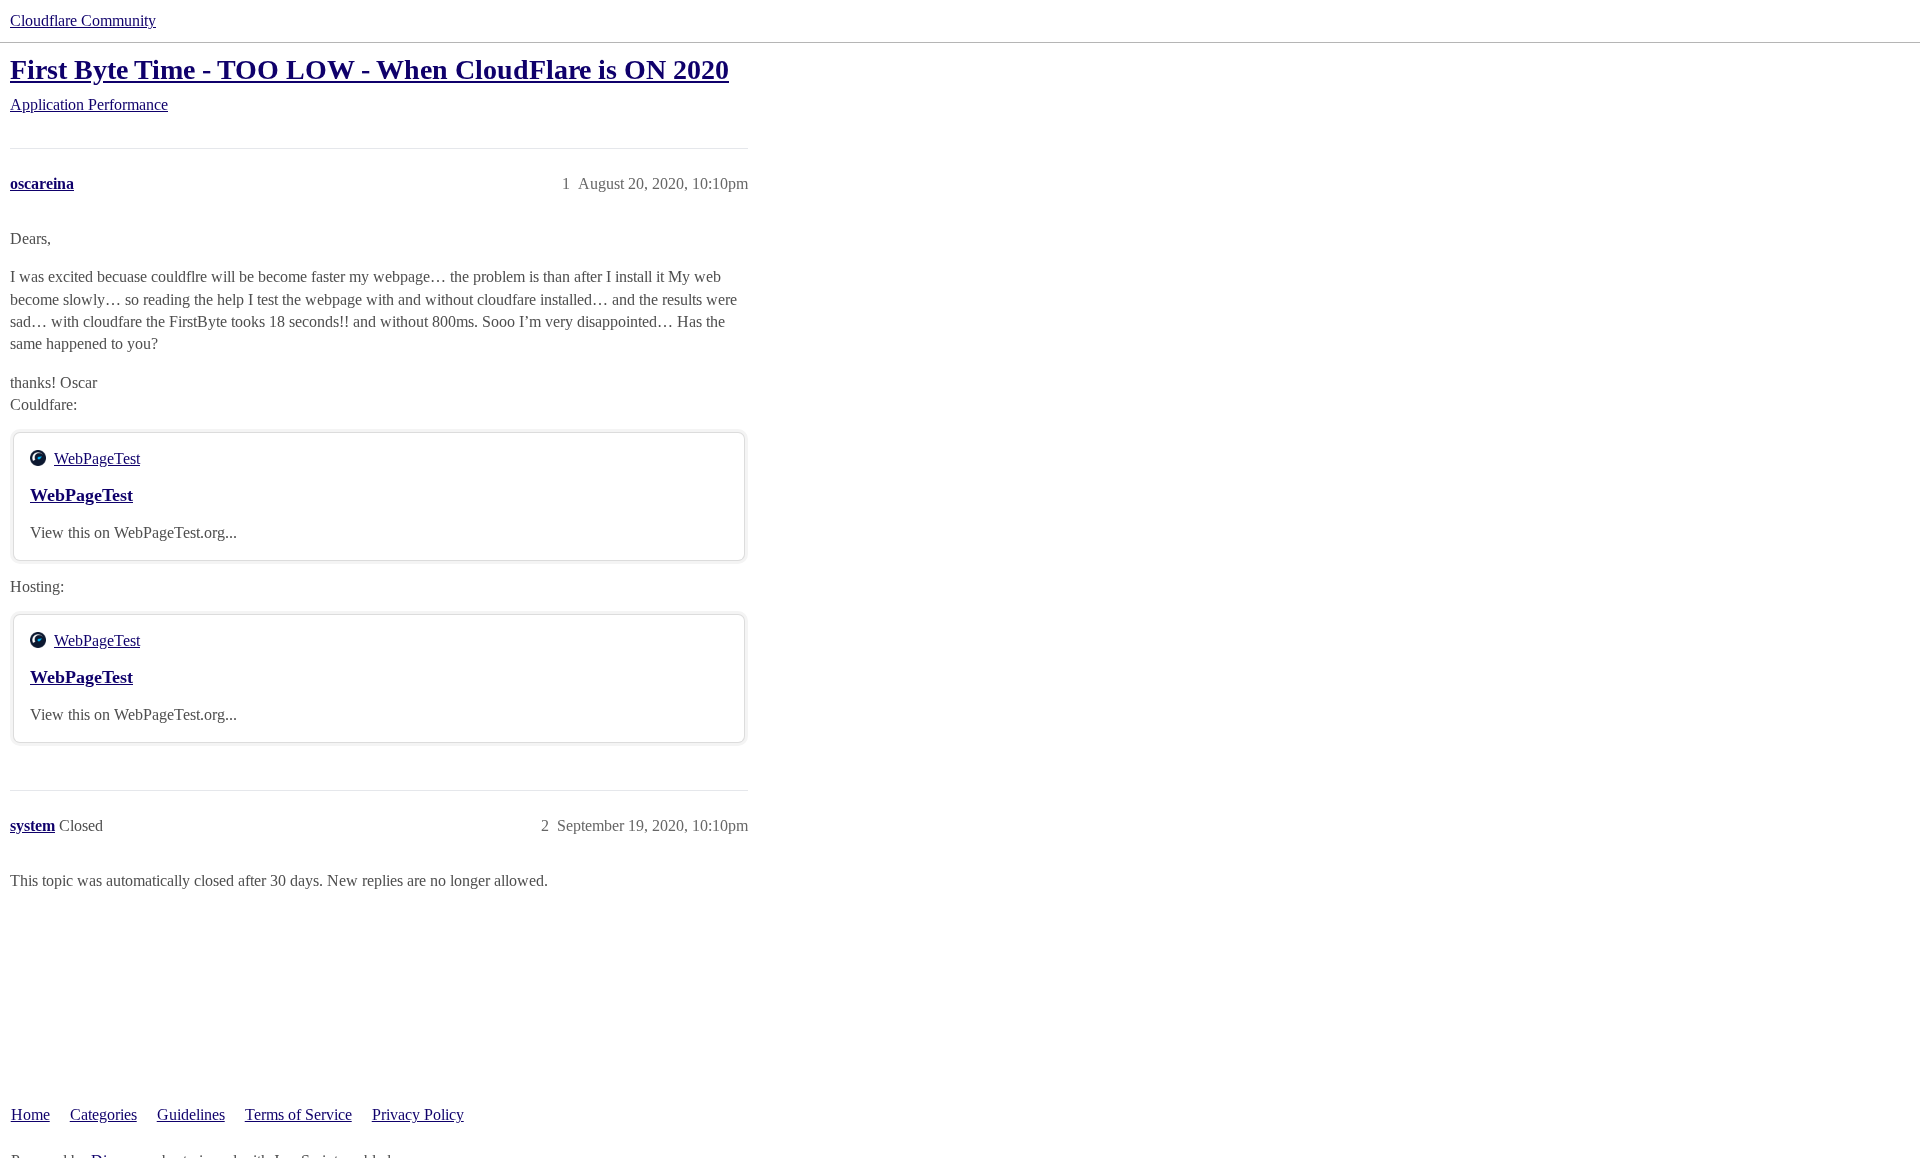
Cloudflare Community (83, 20)
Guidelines (191, 1114)
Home (30, 1114)
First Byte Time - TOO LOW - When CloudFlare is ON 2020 (369, 69)
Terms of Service (298, 1114)
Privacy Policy (418, 1114)
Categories (103, 1114)
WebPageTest (97, 458)
